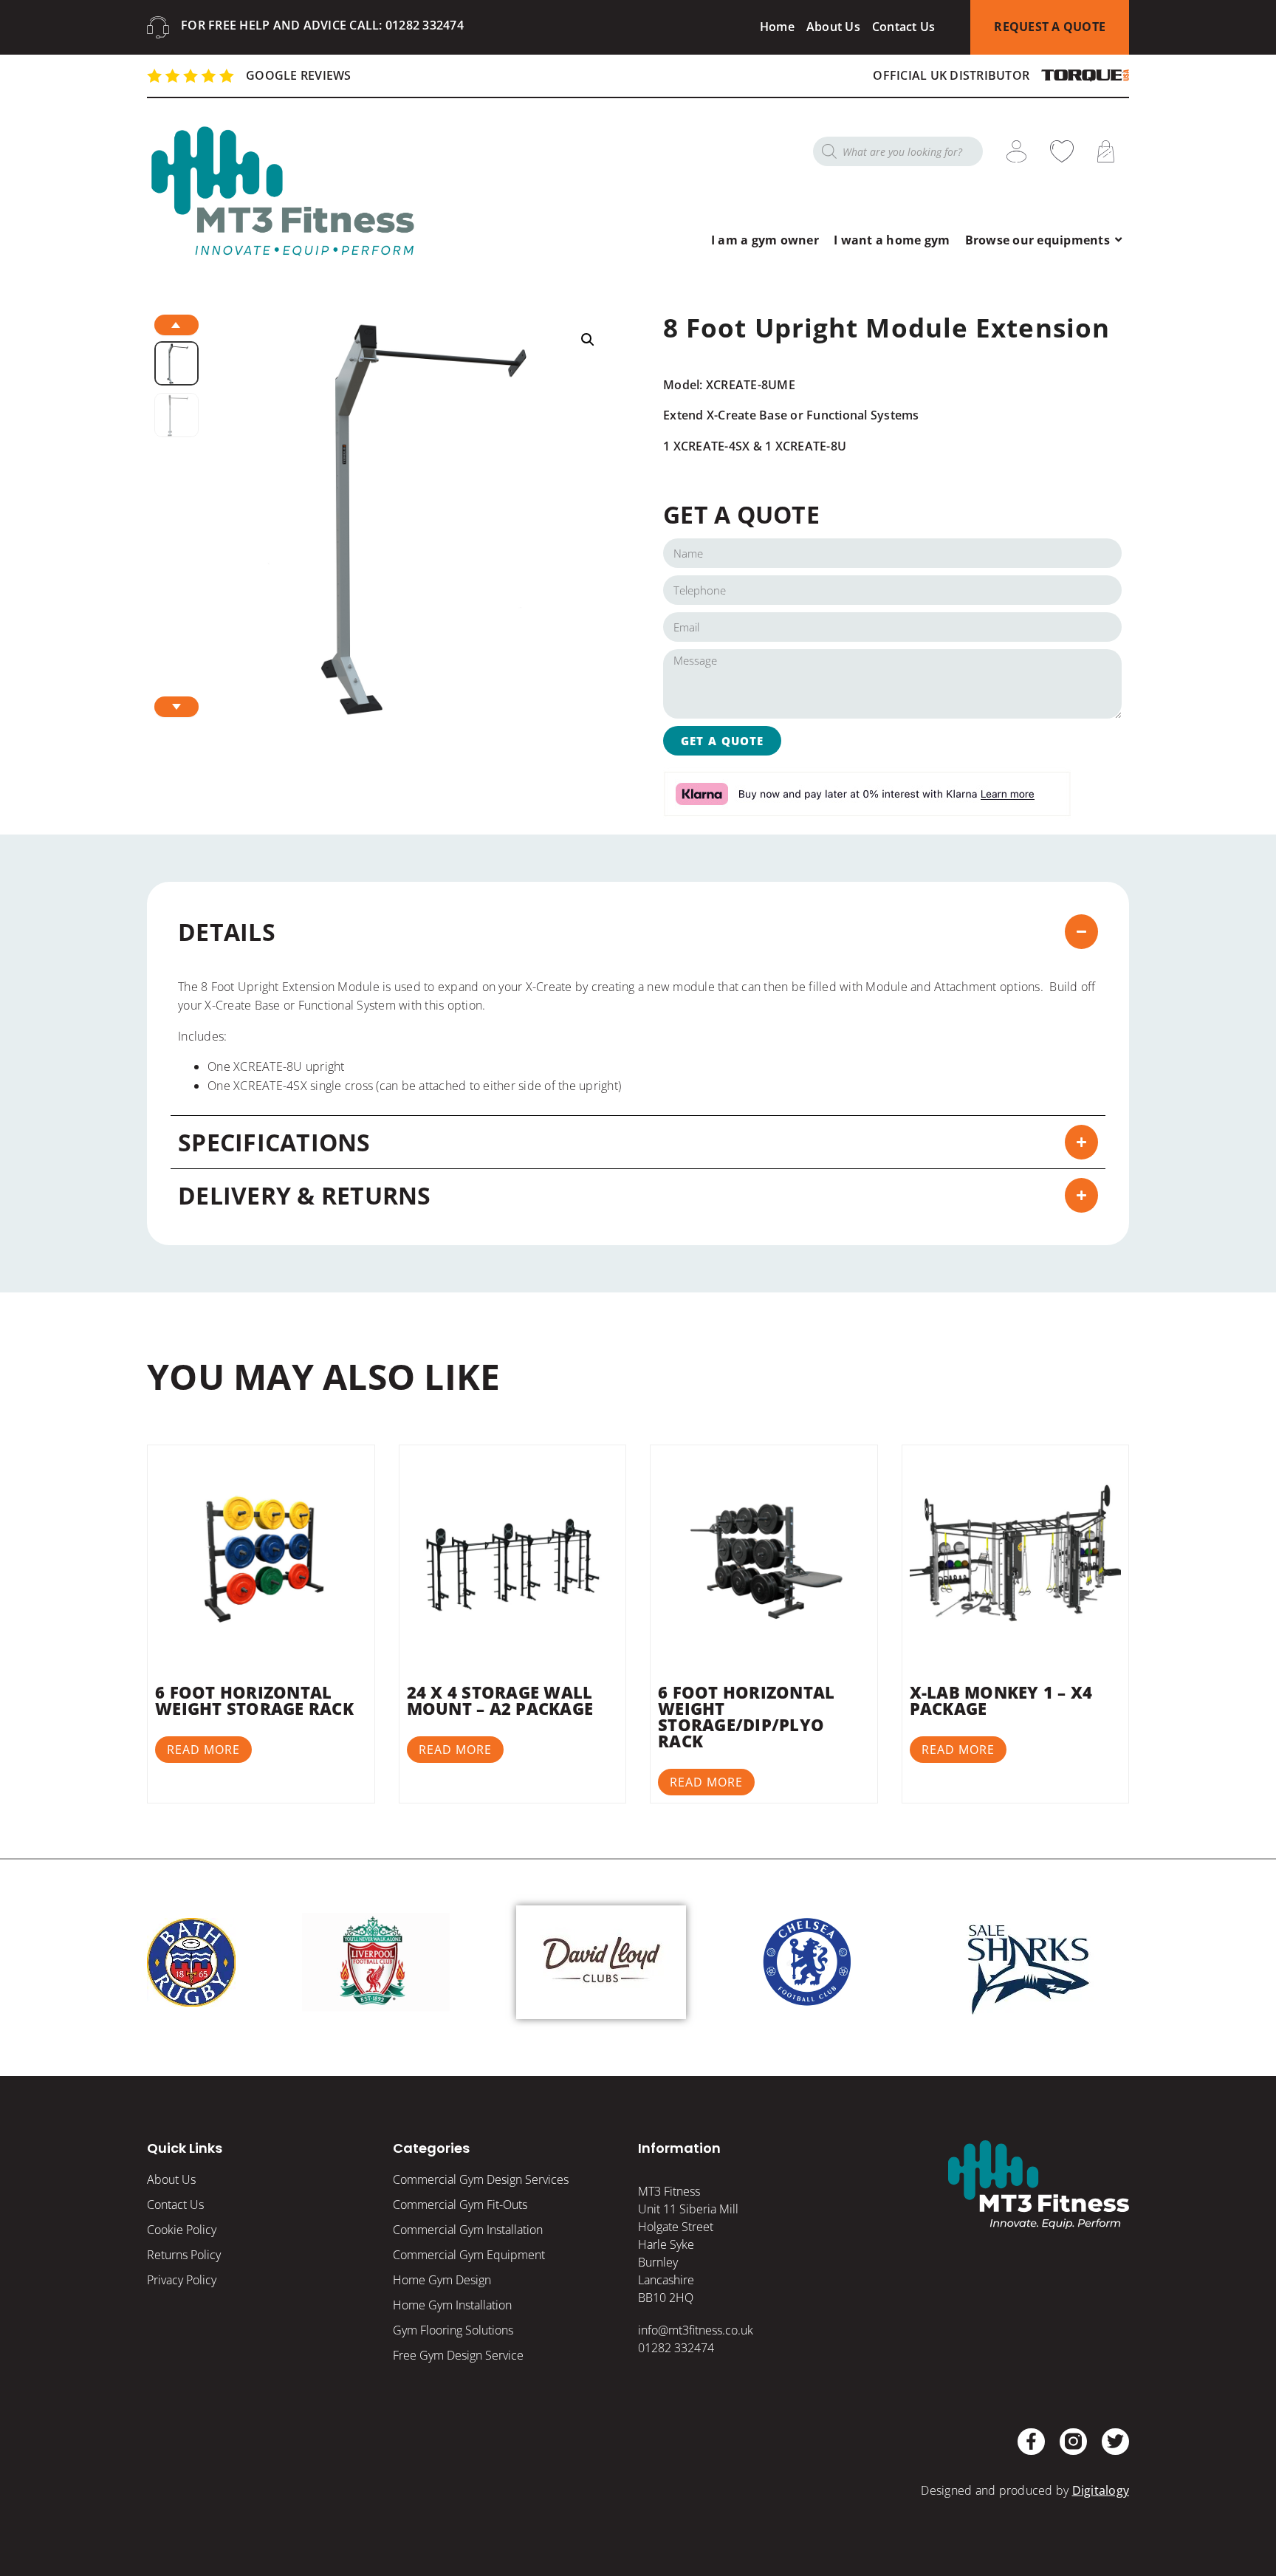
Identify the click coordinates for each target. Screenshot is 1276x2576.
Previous (176, 325)
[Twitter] (1115, 2442)
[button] (588, 340)
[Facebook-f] (1031, 2442)
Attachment (965, 987)
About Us (833, 27)
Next (176, 707)
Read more (203, 1750)
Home (777, 27)
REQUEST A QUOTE (1050, 27)
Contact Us (904, 27)
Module (886, 987)
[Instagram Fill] (1073, 2442)
